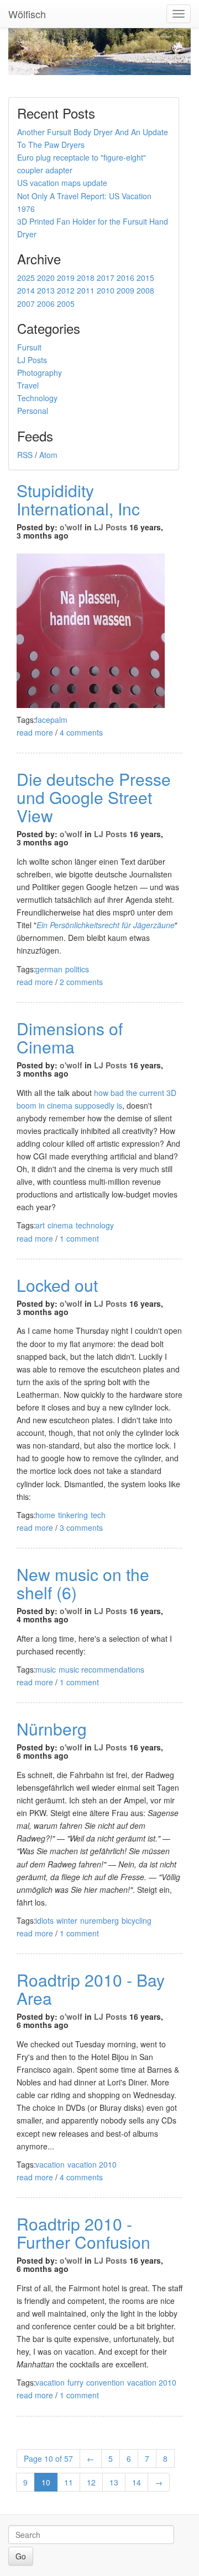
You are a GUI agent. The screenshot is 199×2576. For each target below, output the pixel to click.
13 (114, 2482)
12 (91, 2482)
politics (77, 969)
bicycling (137, 1920)
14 (137, 2482)
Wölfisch (27, 14)
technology (95, 1225)
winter (67, 1920)
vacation (50, 2164)
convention (105, 2382)
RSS (25, 455)
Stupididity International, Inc (78, 499)
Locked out (57, 1285)
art (40, 1225)
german (49, 969)
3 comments (81, 1527)
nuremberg (99, 1920)
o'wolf (71, 527)
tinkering (73, 1515)
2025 (26, 278)
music (46, 1669)
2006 (46, 304)
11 (69, 2482)
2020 (46, 278)
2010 (106, 290)
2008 (145, 290)
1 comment (79, 1238)
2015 (145, 278)
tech (98, 1515)
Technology (37, 398)
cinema (60, 1225)
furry (75, 2382)
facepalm (51, 720)
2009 (125, 290)
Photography (40, 372)
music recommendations (101, 1669)
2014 (26, 290)
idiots (44, 1920)
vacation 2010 (92, 2164)
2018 (86, 278)
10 (46, 2482)
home (45, 1515)
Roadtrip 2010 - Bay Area (91, 1989)
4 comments (81, 732)
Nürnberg (52, 1729)
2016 (125, 278)
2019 (66, 278)
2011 (86, 290)
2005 (66, 304)
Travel (28, 385)
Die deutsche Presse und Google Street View (94, 797)
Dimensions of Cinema (70, 1037)
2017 (106, 278)
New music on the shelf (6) (83, 1583)
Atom (48, 455)
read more (35, 732)
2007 (26, 304)
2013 (46, 290)
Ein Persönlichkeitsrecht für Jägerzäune (106, 925)
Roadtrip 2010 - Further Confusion (83, 2233)
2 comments (81, 982)
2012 (66, 290)
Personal (33, 411)
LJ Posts (32, 360)
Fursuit (29, 347)
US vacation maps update (62, 183)
